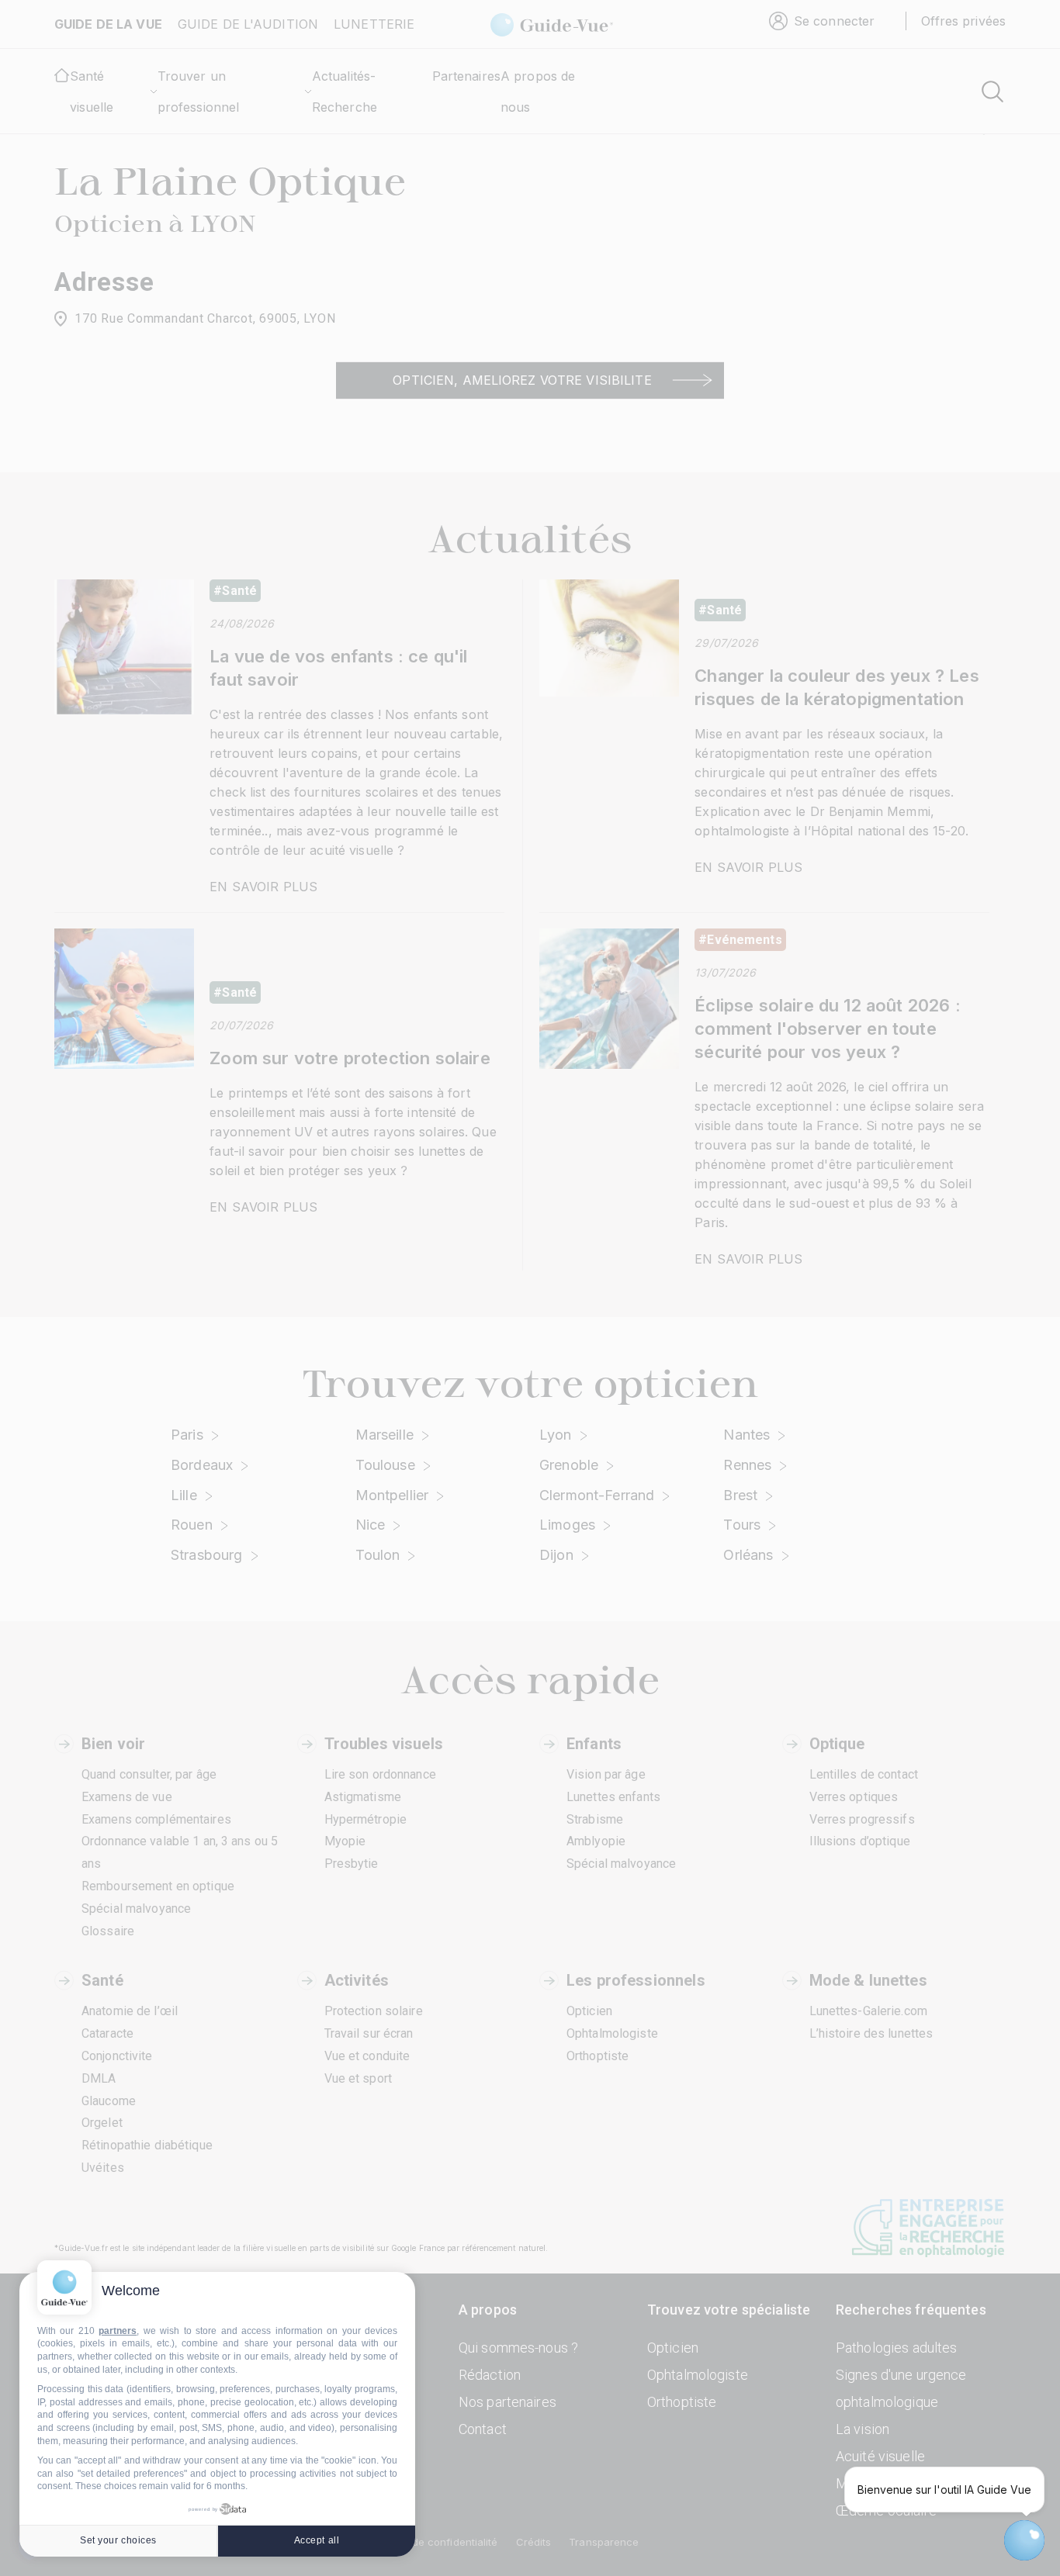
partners (118, 2331)
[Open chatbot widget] (1024, 2540)
